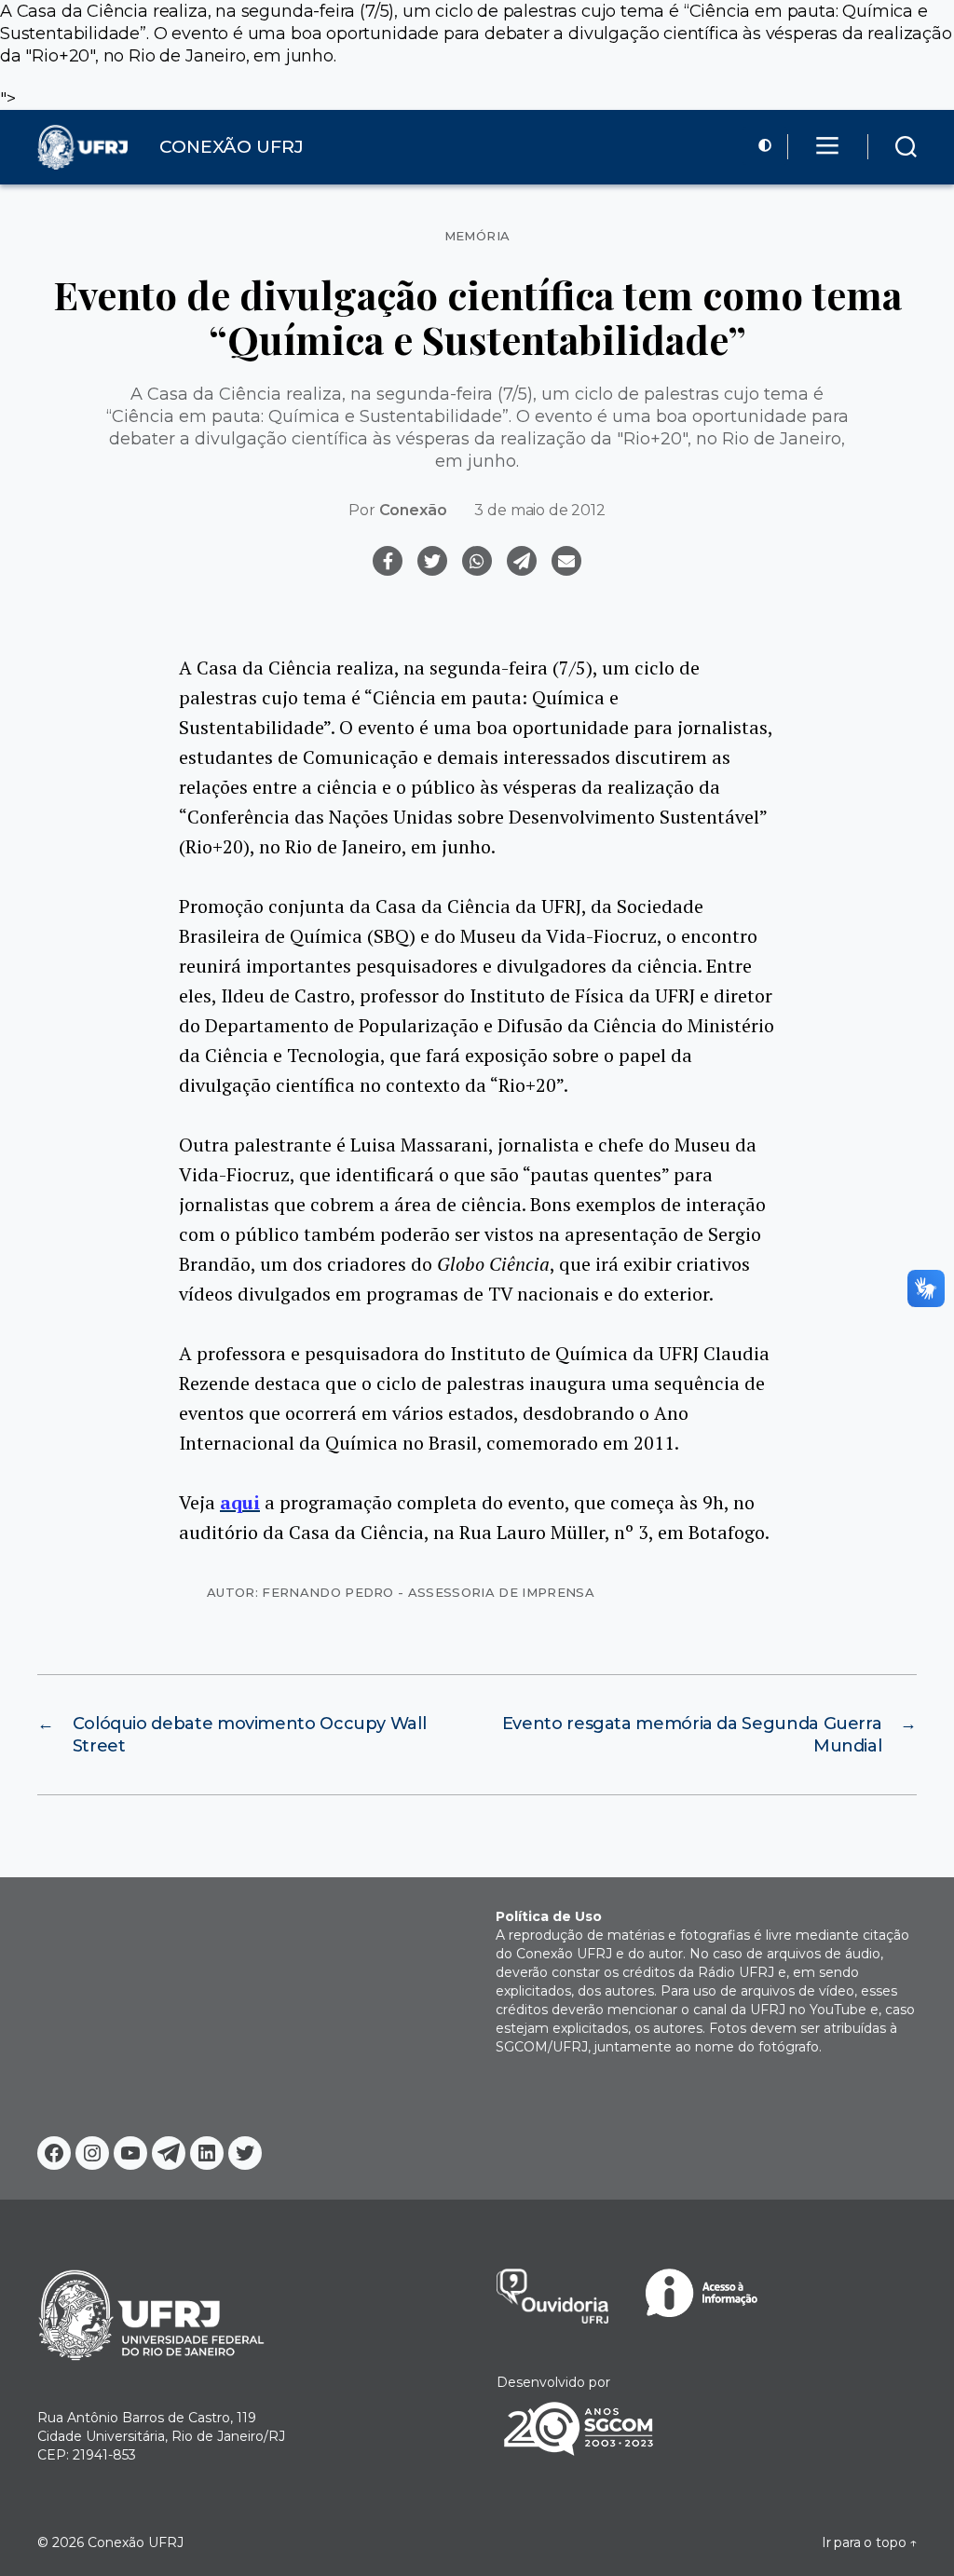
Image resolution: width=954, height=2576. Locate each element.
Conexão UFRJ (136, 2542)
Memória (477, 236)
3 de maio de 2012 (539, 510)
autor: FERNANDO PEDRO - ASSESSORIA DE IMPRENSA (401, 1592)
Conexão (413, 510)
